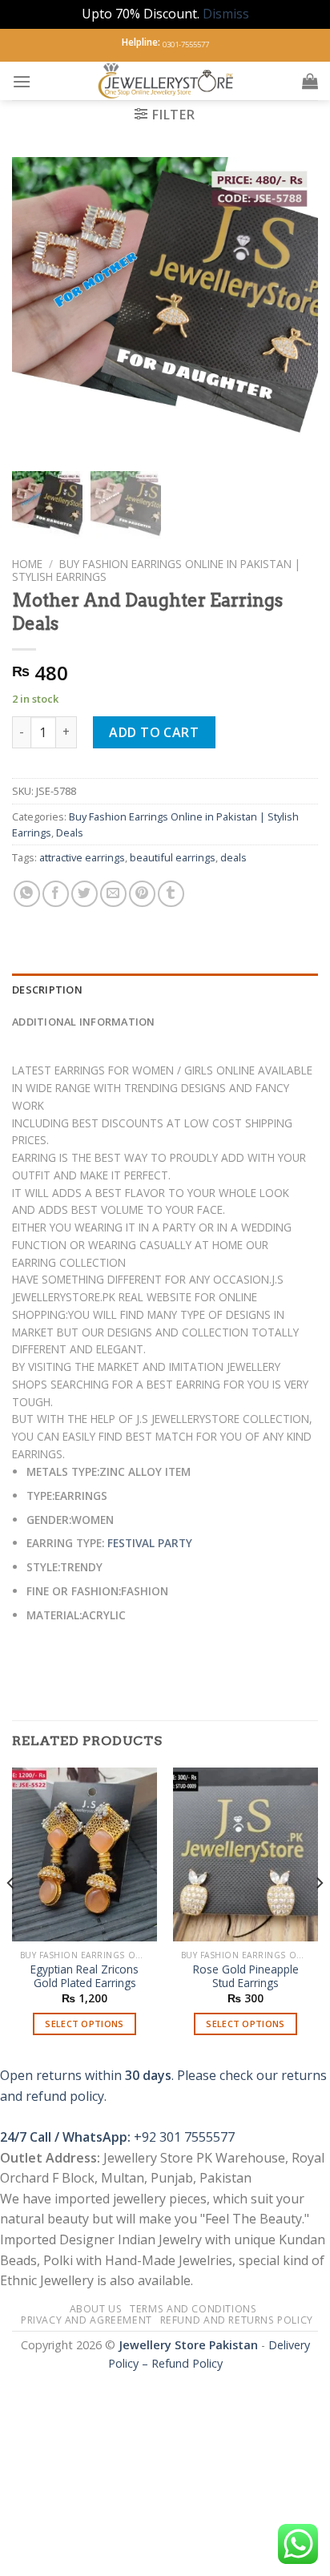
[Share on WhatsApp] (27, 894)
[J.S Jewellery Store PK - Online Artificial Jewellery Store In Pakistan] (167, 81)
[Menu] (22, 81)
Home (27, 564)
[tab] (165, 990)
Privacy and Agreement (87, 2320)
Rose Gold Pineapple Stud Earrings (246, 1976)
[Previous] (11, 1915)
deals (233, 857)
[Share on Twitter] (85, 894)
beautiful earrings (173, 857)
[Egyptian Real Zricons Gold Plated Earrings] (85, 1854)
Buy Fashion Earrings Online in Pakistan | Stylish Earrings (156, 570)
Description (47, 990)
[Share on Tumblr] (171, 894)
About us (96, 2309)
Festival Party (150, 1543)
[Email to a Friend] (113, 894)
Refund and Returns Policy (237, 2320)
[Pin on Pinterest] (142, 894)
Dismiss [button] (226, 14)
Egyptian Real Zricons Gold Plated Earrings (85, 1976)
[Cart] (310, 81)
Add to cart (154, 732)
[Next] (319, 1915)
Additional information (84, 1022)
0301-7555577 (186, 44)
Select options (85, 2024)
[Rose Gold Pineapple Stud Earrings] (245, 1854)
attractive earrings (82, 857)
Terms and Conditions (193, 2309)
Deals (70, 832)
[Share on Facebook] (56, 894)
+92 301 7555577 (184, 2137)
